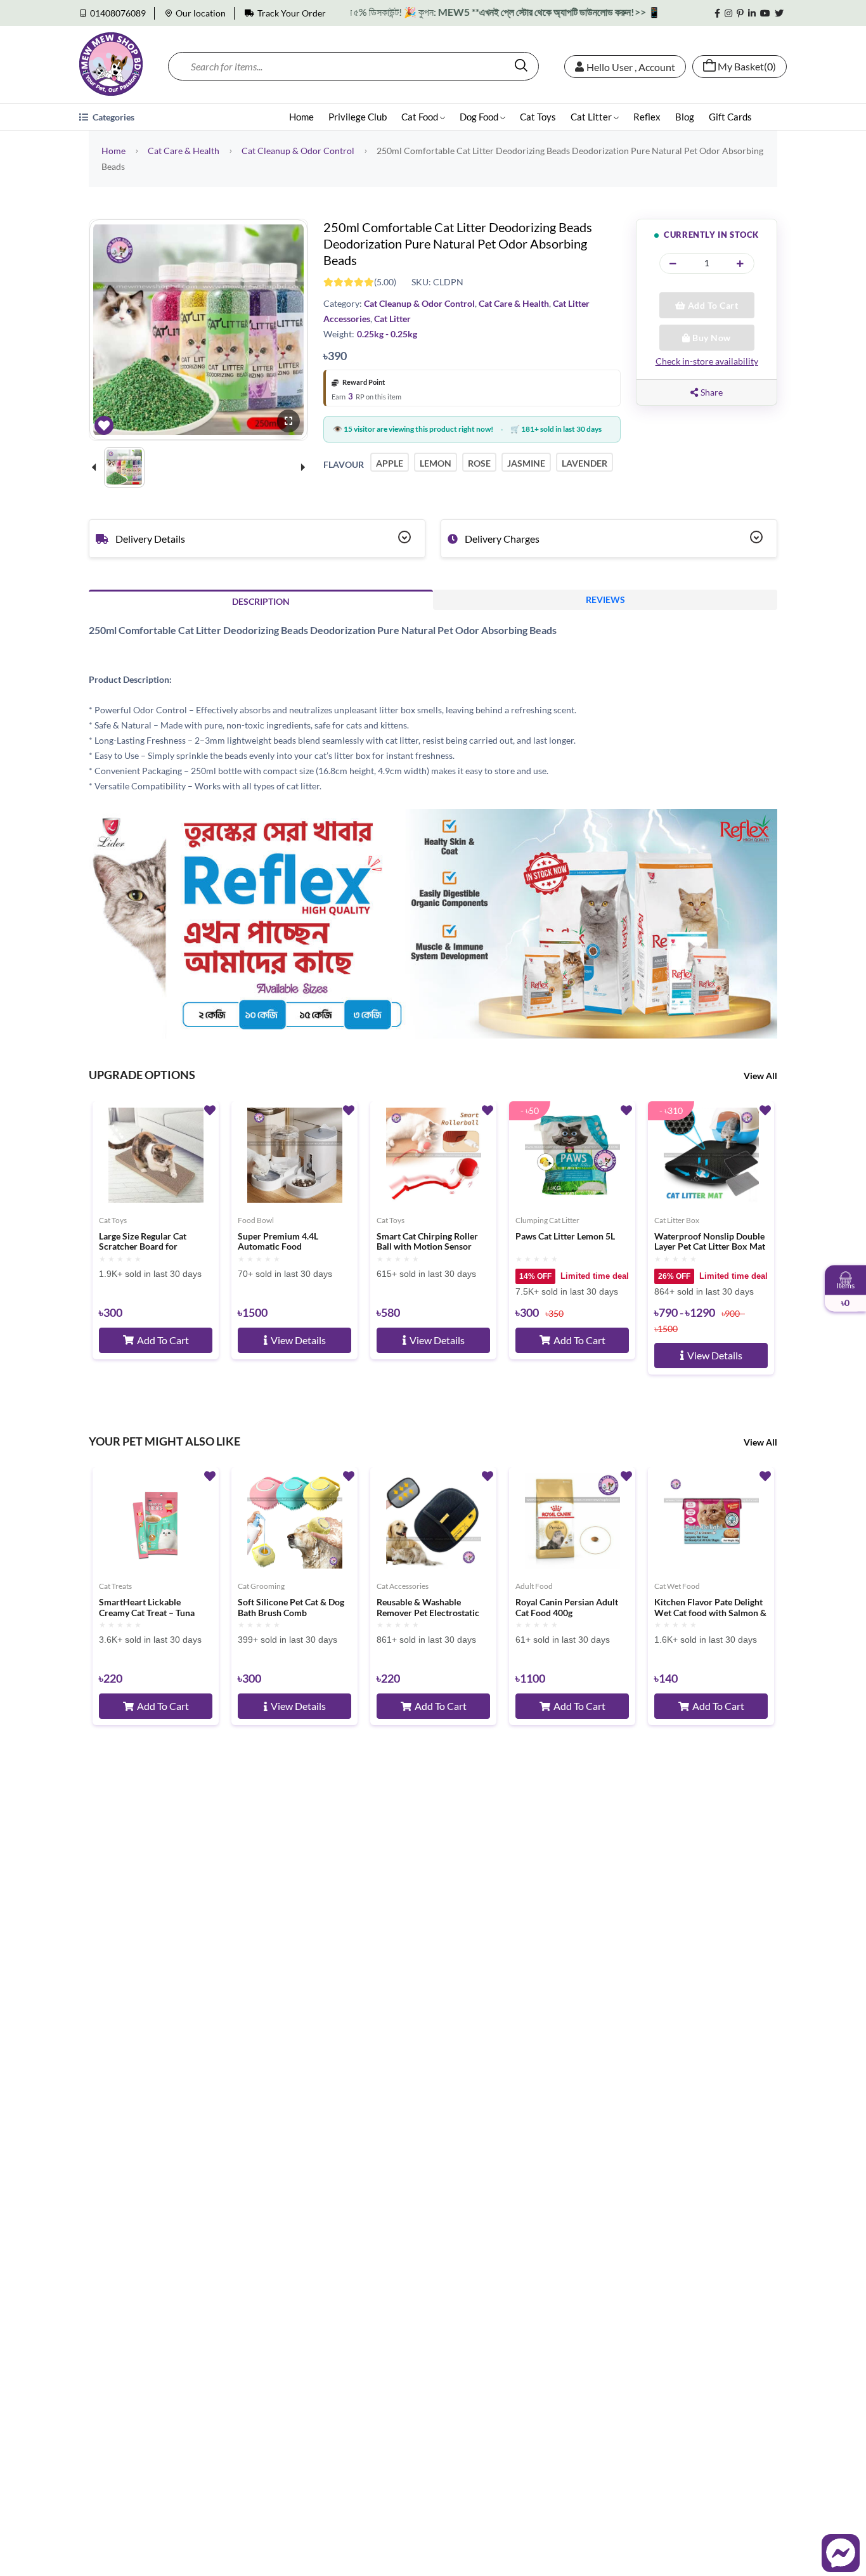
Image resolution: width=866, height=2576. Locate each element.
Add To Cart (712, 305)
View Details (298, 1340)
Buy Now (711, 338)
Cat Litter (592, 117)
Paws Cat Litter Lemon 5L (565, 1236)
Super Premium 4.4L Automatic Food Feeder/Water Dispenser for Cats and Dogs (293, 1242)
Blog (685, 117)
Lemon (436, 463)
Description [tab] (261, 601)
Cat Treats (115, 1586)
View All (760, 1076)
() (747, 67)
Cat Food (421, 117)
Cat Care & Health (184, 151)
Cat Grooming (261, 1586)
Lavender (585, 463)
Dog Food (480, 117)
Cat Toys (538, 117)
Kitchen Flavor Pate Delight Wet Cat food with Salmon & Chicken (710, 1608)
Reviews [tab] (605, 599)
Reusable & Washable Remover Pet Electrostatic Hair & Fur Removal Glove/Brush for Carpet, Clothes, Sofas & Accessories (433, 1608)
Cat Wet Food (677, 1586)
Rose (479, 463)
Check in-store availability (707, 361)
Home (301, 117)
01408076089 (118, 13)
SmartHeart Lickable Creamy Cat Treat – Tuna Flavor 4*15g (147, 1608)
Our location (201, 13)
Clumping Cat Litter (547, 1220)
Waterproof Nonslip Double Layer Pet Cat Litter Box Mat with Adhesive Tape (710, 1242)
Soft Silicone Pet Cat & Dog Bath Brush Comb (291, 1608)
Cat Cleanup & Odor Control (298, 151)
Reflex (647, 117)
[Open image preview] (288, 421)
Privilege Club (358, 117)
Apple (390, 463)
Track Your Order (292, 13)
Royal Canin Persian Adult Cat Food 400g (567, 1608)
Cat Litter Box (677, 1220)
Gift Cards (730, 117)
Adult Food (534, 1586)
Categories (113, 117)
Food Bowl (256, 1220)
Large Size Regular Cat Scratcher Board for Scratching (143, 1242)
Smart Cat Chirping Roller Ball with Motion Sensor (427, 1242)
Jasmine (526, 463)
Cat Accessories (403, 1586)
